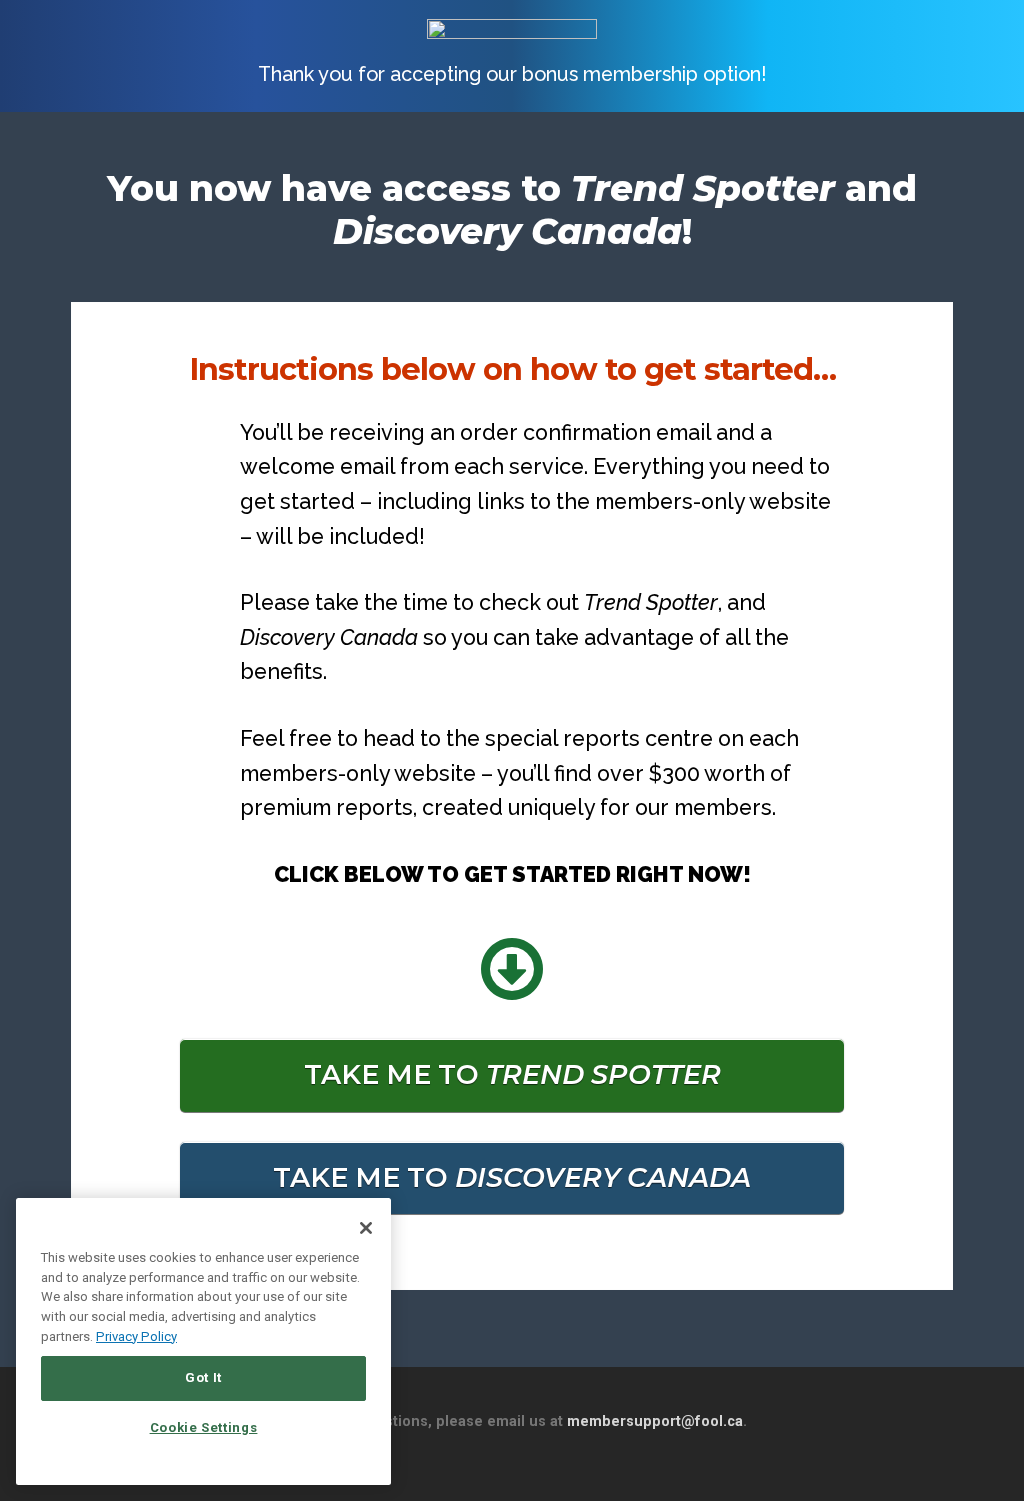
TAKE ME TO (512, 1074)
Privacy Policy (136, 1336)
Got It (203, 1377)
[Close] (366, 1228)
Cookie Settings (204, 1427)
